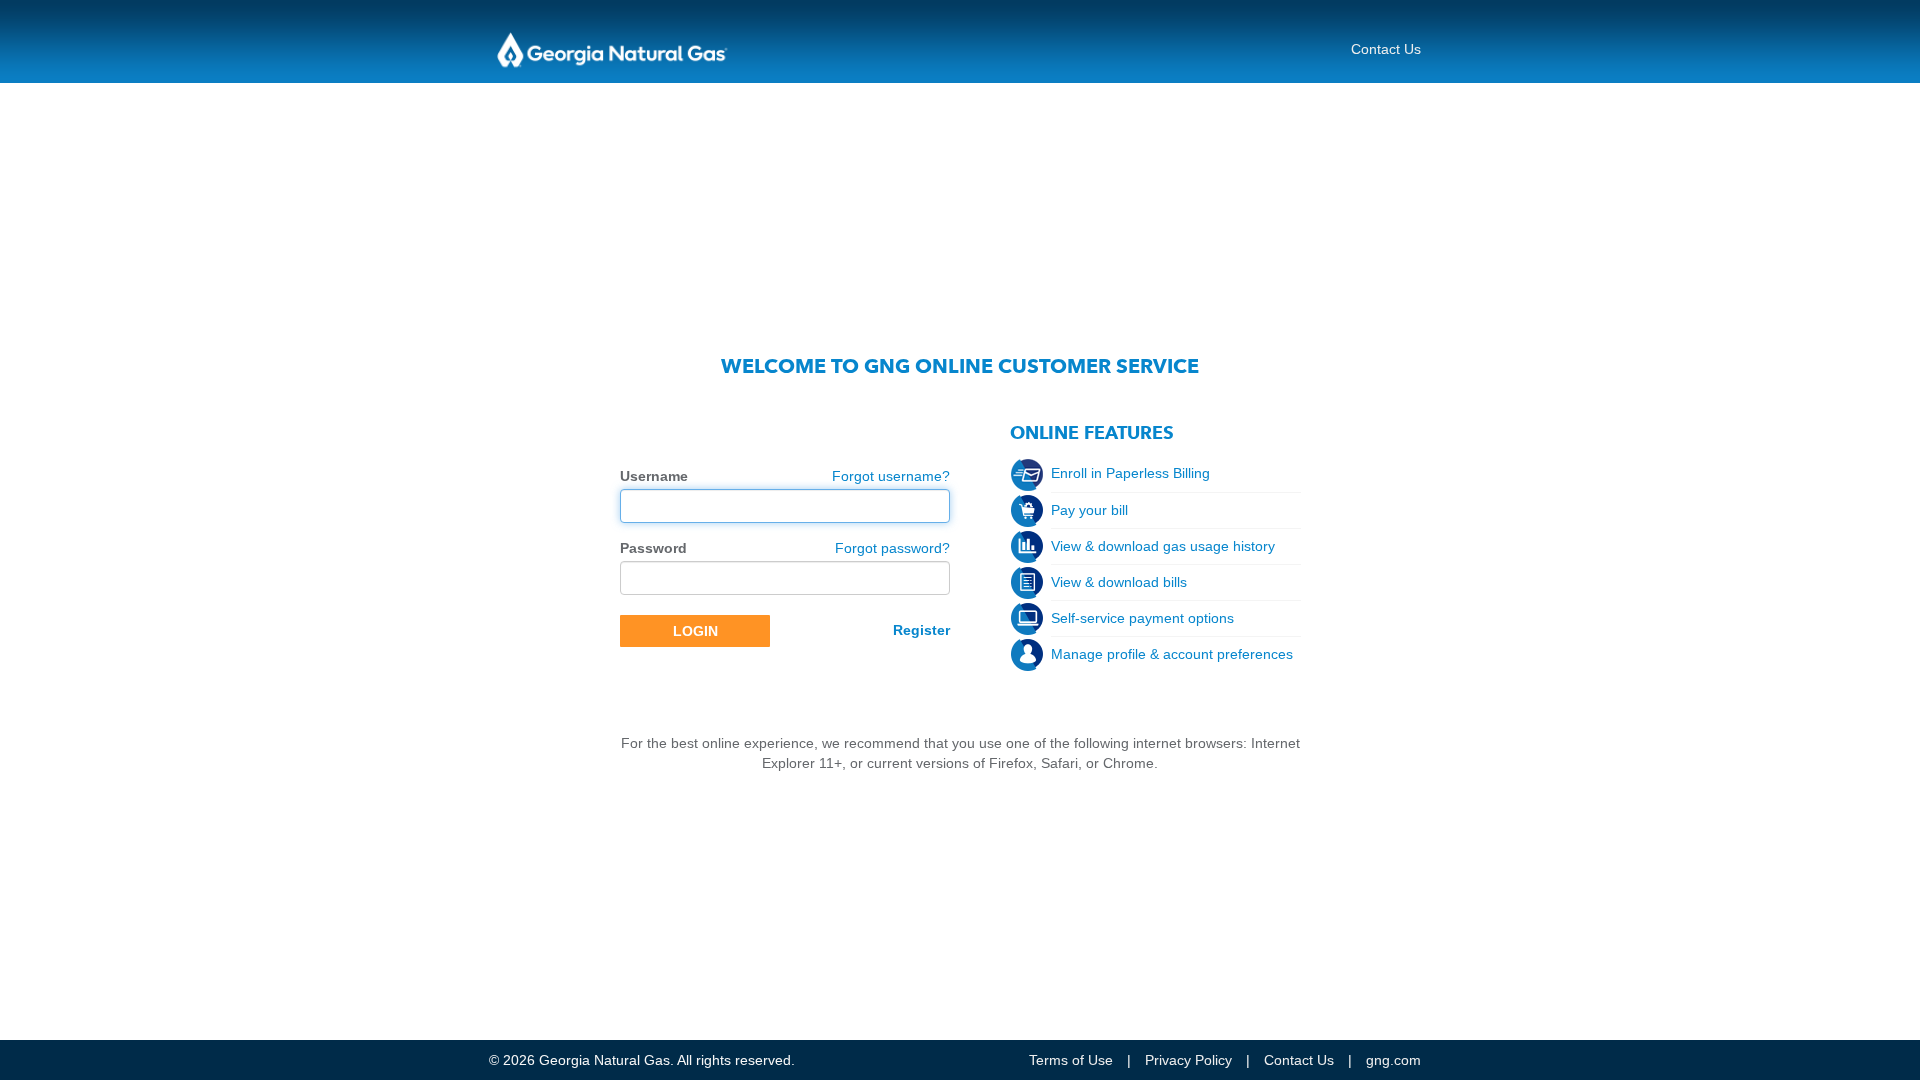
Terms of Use (1071, 1060)
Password (653, 548)
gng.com (1393, 1060)
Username (654, 476)
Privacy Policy (1188, 1060)
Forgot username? (891, 476)
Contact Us (1386, 49)
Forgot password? (892, 548)
